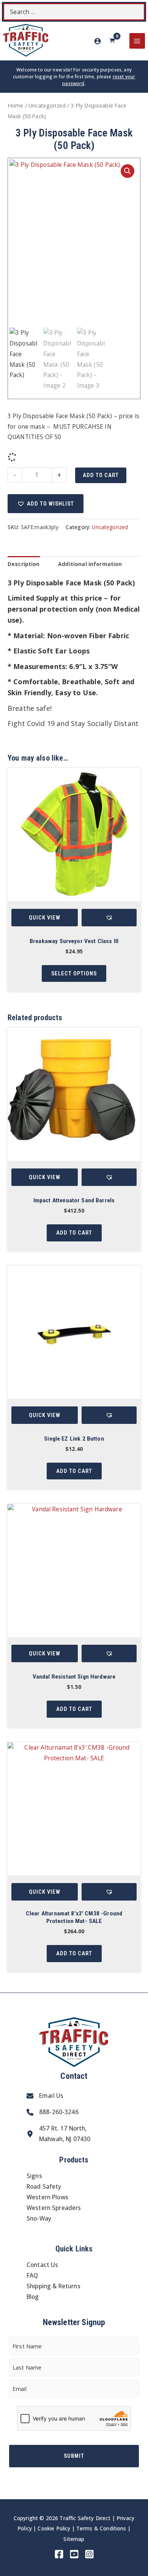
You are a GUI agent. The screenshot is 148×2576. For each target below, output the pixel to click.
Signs (34, 2176)
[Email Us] (45, 2096)
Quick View (45, 918)
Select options (74, 973)
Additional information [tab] (90, 564)
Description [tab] (24, 564)
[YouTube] (74, 2554)
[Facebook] (59, 2554)
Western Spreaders (54, 2208)
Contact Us (43, 2265)
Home (16, 105)
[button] (128, 171)
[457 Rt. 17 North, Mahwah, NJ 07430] (58, 2134)
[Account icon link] (98, 41)
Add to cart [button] (74, 1233)
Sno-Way (39, 2218)
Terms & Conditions (101, 2528)
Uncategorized (47, 105)
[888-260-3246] (53, 2112)
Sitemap (74, 2539)
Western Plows (47, 2197)
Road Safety (44, 2186)
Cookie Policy (54, 2528)
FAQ (32, 2275)
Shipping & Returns (54, 2286)
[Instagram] (89, 2554)
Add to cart (101, 475)
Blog (33, 2297)
